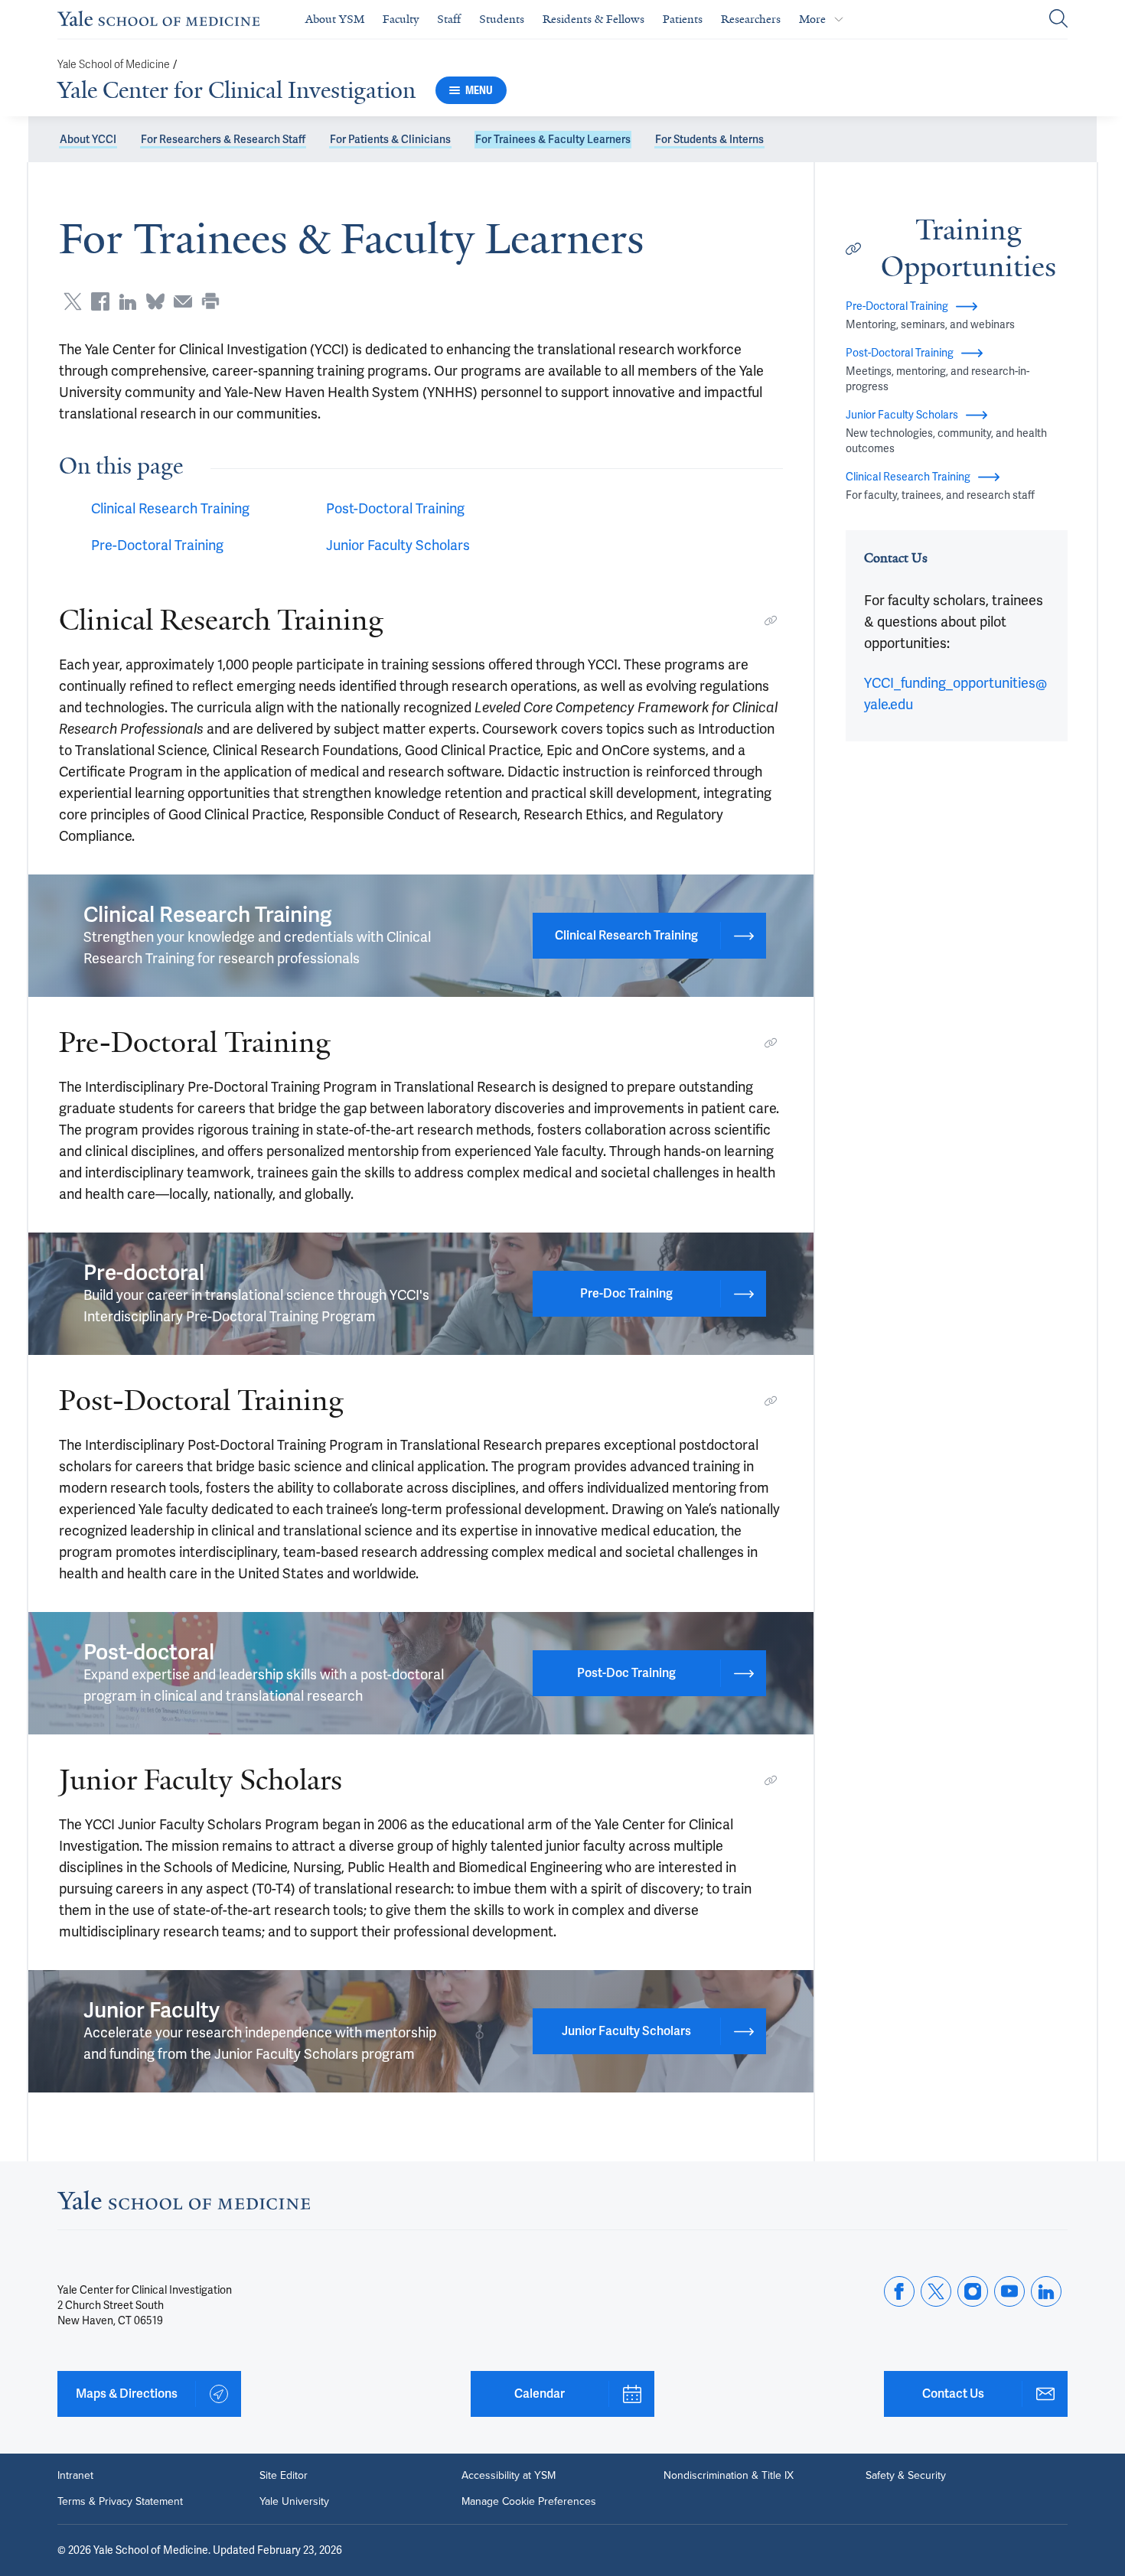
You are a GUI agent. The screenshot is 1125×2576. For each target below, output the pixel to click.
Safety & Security (906, 2476)
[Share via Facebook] (100, 301)
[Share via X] (73, 301)
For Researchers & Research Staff (223, 139)
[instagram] (973, 2291)
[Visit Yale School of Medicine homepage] (184, 2205)
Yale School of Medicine (114, 65)
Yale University (294, 2502)
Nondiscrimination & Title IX (729, 2476)
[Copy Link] (771, 620)
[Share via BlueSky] (155, 301)
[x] (936, 2291)
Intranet (75, 2476)
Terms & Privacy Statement (120, 2502)
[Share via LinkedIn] (128, 301)
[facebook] (899, 2291)
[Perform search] (1058, 20)
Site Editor (284, 2476)
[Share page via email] (183, 301)
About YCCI (88, 139)
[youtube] (1009, 2291)
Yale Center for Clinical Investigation (236, 90)
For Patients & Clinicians (390, 139)
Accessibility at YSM (509, 2476)
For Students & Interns (709, 139)
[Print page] (210, 301)
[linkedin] (1046, 2291)
